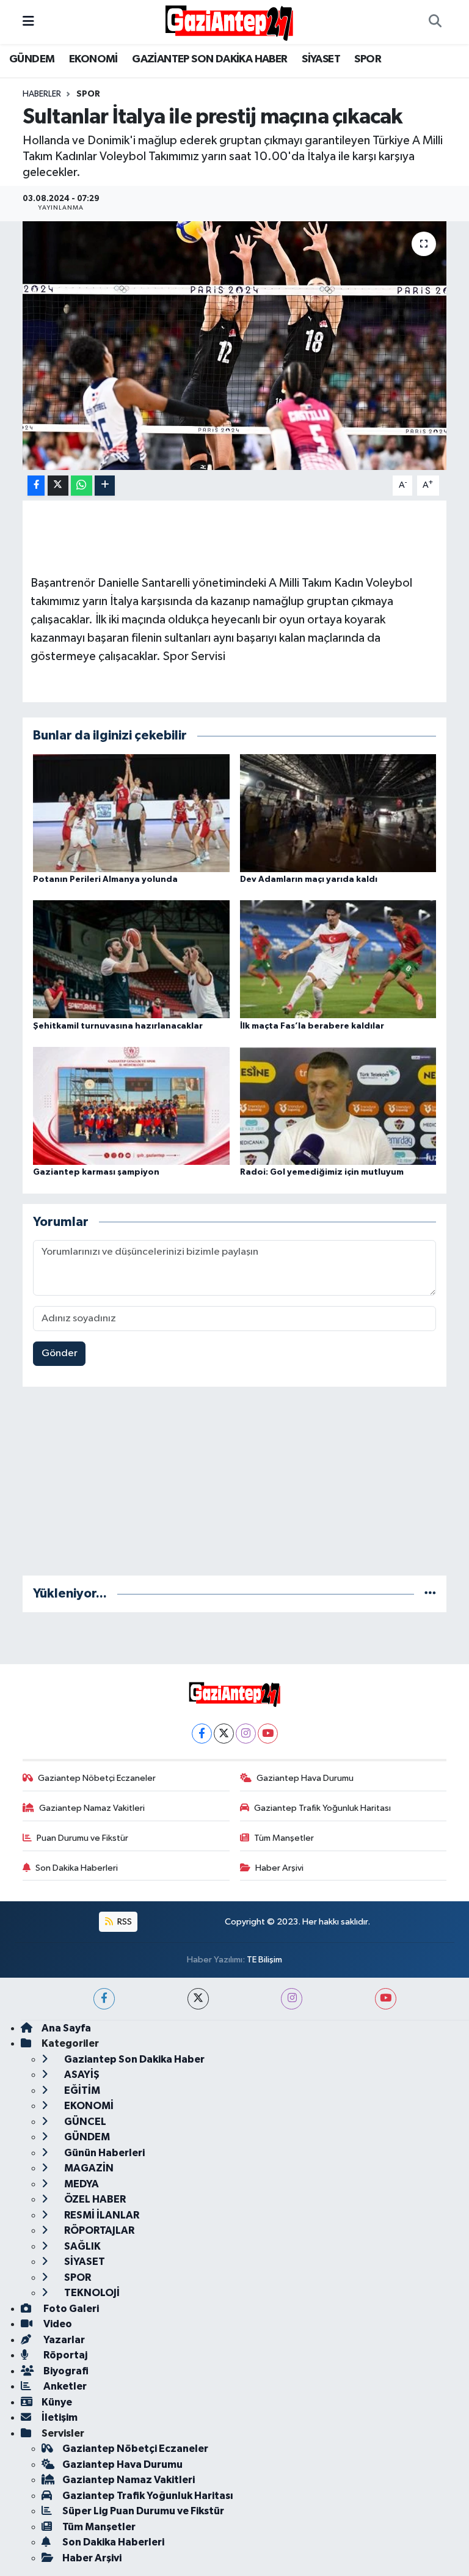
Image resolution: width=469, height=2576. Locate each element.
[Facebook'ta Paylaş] (36, 486)
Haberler (42, 94)
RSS (124, 1922)
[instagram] (292, 1999)
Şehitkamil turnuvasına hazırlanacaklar (118, 1026)
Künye (57, 2402)
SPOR (368, 59)
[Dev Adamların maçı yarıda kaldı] (338, 813)
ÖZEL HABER (94, 2199)
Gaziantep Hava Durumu (305, 1778)
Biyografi (65, 2371)
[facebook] (104, 1999)
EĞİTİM (81, 2090)
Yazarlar (63, 2340)
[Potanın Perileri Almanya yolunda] (131, 813)
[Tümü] (430, 1594)
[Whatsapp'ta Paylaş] (82, 486)
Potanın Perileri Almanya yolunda (105, 879)
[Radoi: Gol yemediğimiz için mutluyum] (338, 1106)
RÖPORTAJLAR (98, 2230)
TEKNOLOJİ (91, 2293)
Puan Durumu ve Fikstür (82, 1838)
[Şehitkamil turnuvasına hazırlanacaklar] (131, 959)
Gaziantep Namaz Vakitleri (92, 1808)
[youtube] (386, 1999)
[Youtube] (268, 1734)
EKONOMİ (93, 59)
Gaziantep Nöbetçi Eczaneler (97, 1778)
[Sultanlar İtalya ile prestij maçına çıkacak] (235, 346)
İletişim (60, 2417)
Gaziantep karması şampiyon (96, 1172)
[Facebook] (202, 1734)
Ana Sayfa (66, 2028)
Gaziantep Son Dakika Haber (133, 2059)
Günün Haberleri (104, 2153)
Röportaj (64, 2355)
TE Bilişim (264, 1960)
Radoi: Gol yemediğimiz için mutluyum (322, 1172)
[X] (224, 1734)
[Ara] (435, 22)
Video (57, 2324)
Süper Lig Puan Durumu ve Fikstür (143, 2511)
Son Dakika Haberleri (77, 1868)
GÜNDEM (32, 59)
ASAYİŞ (81, 2075)
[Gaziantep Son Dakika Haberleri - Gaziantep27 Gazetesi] (229, 22)
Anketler (64, 2386)
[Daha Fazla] (105, 486)
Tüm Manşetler (284, 1838)
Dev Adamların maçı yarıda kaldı (309, 879)
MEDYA (81, 2184)
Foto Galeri (70, 2309)
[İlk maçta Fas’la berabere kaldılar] (338, 959)
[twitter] (198, 1999)
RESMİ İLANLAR (101, 2215)
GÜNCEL (84, 2122)
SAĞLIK (82, 2246)
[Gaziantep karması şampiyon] (131, 1106)
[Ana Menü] (28, 22)
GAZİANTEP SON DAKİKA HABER (209, 59)
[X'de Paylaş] (58, 486)
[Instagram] (246, 1734)
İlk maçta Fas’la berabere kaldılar (312, 1026)
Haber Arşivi (279, 1868)
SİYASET (321, 59)
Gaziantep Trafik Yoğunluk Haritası (322, 1808)
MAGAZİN (88, 2168)
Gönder (60, 1353)
